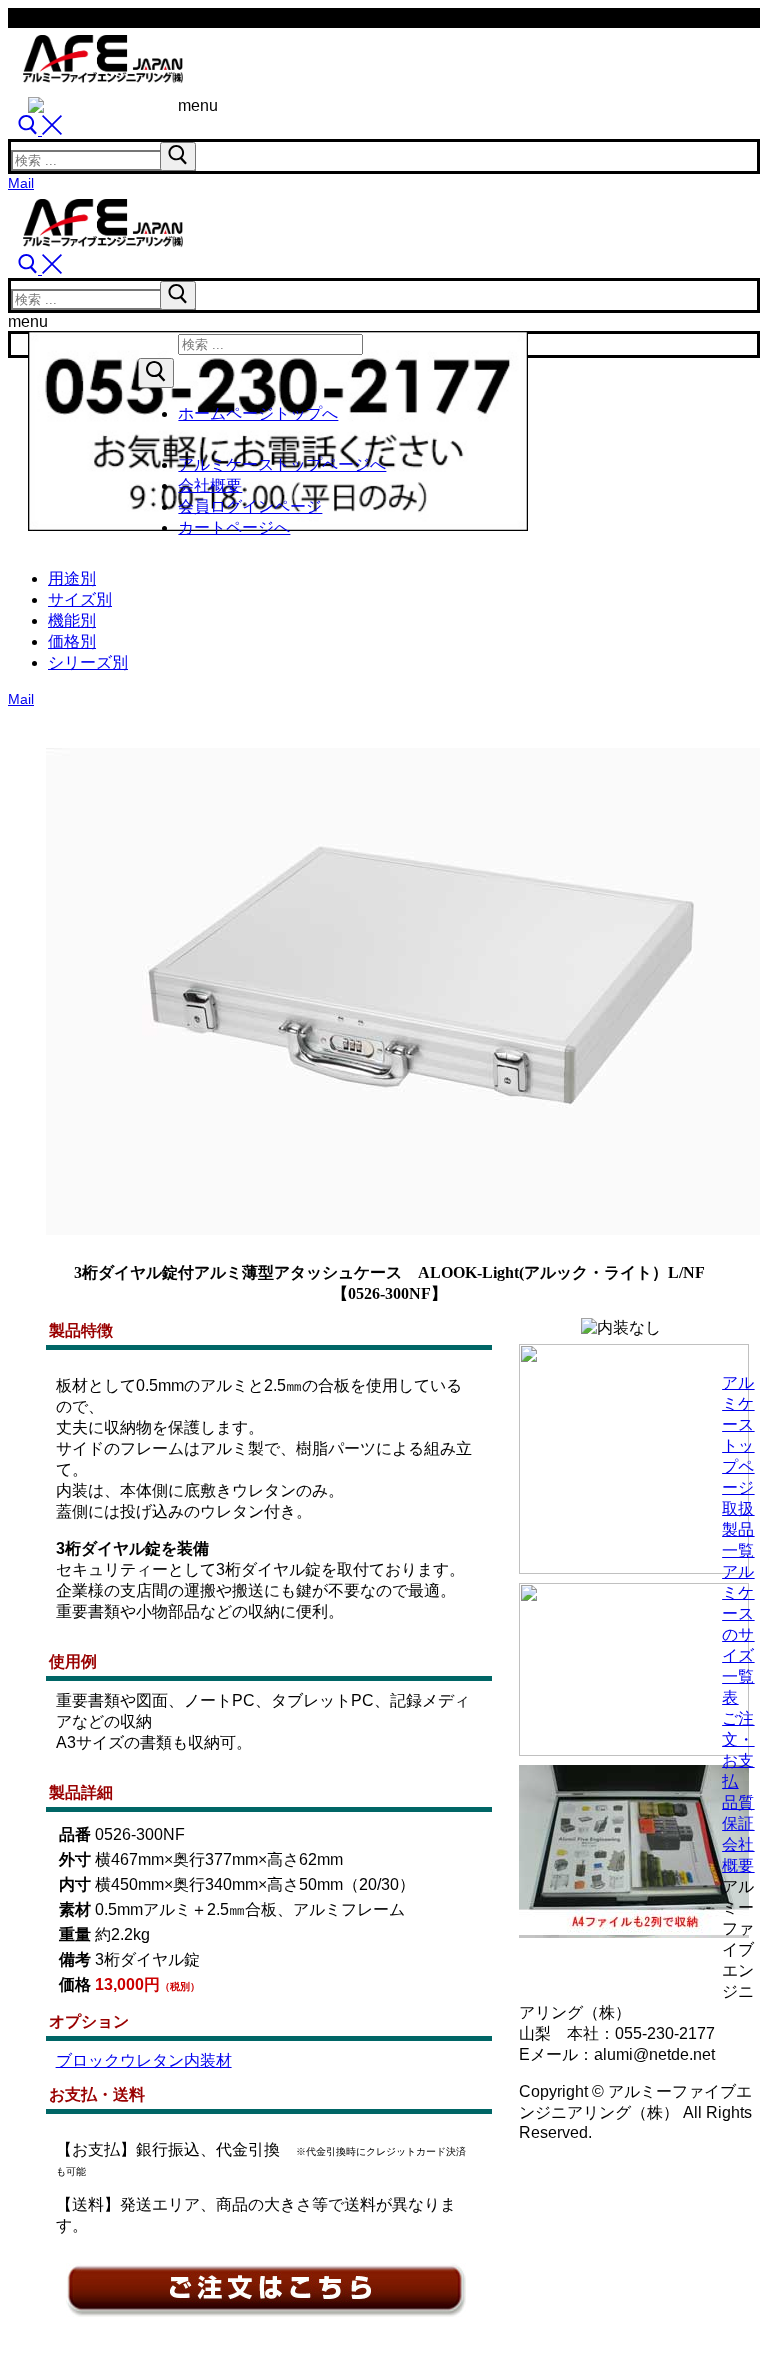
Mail (21, 183)
